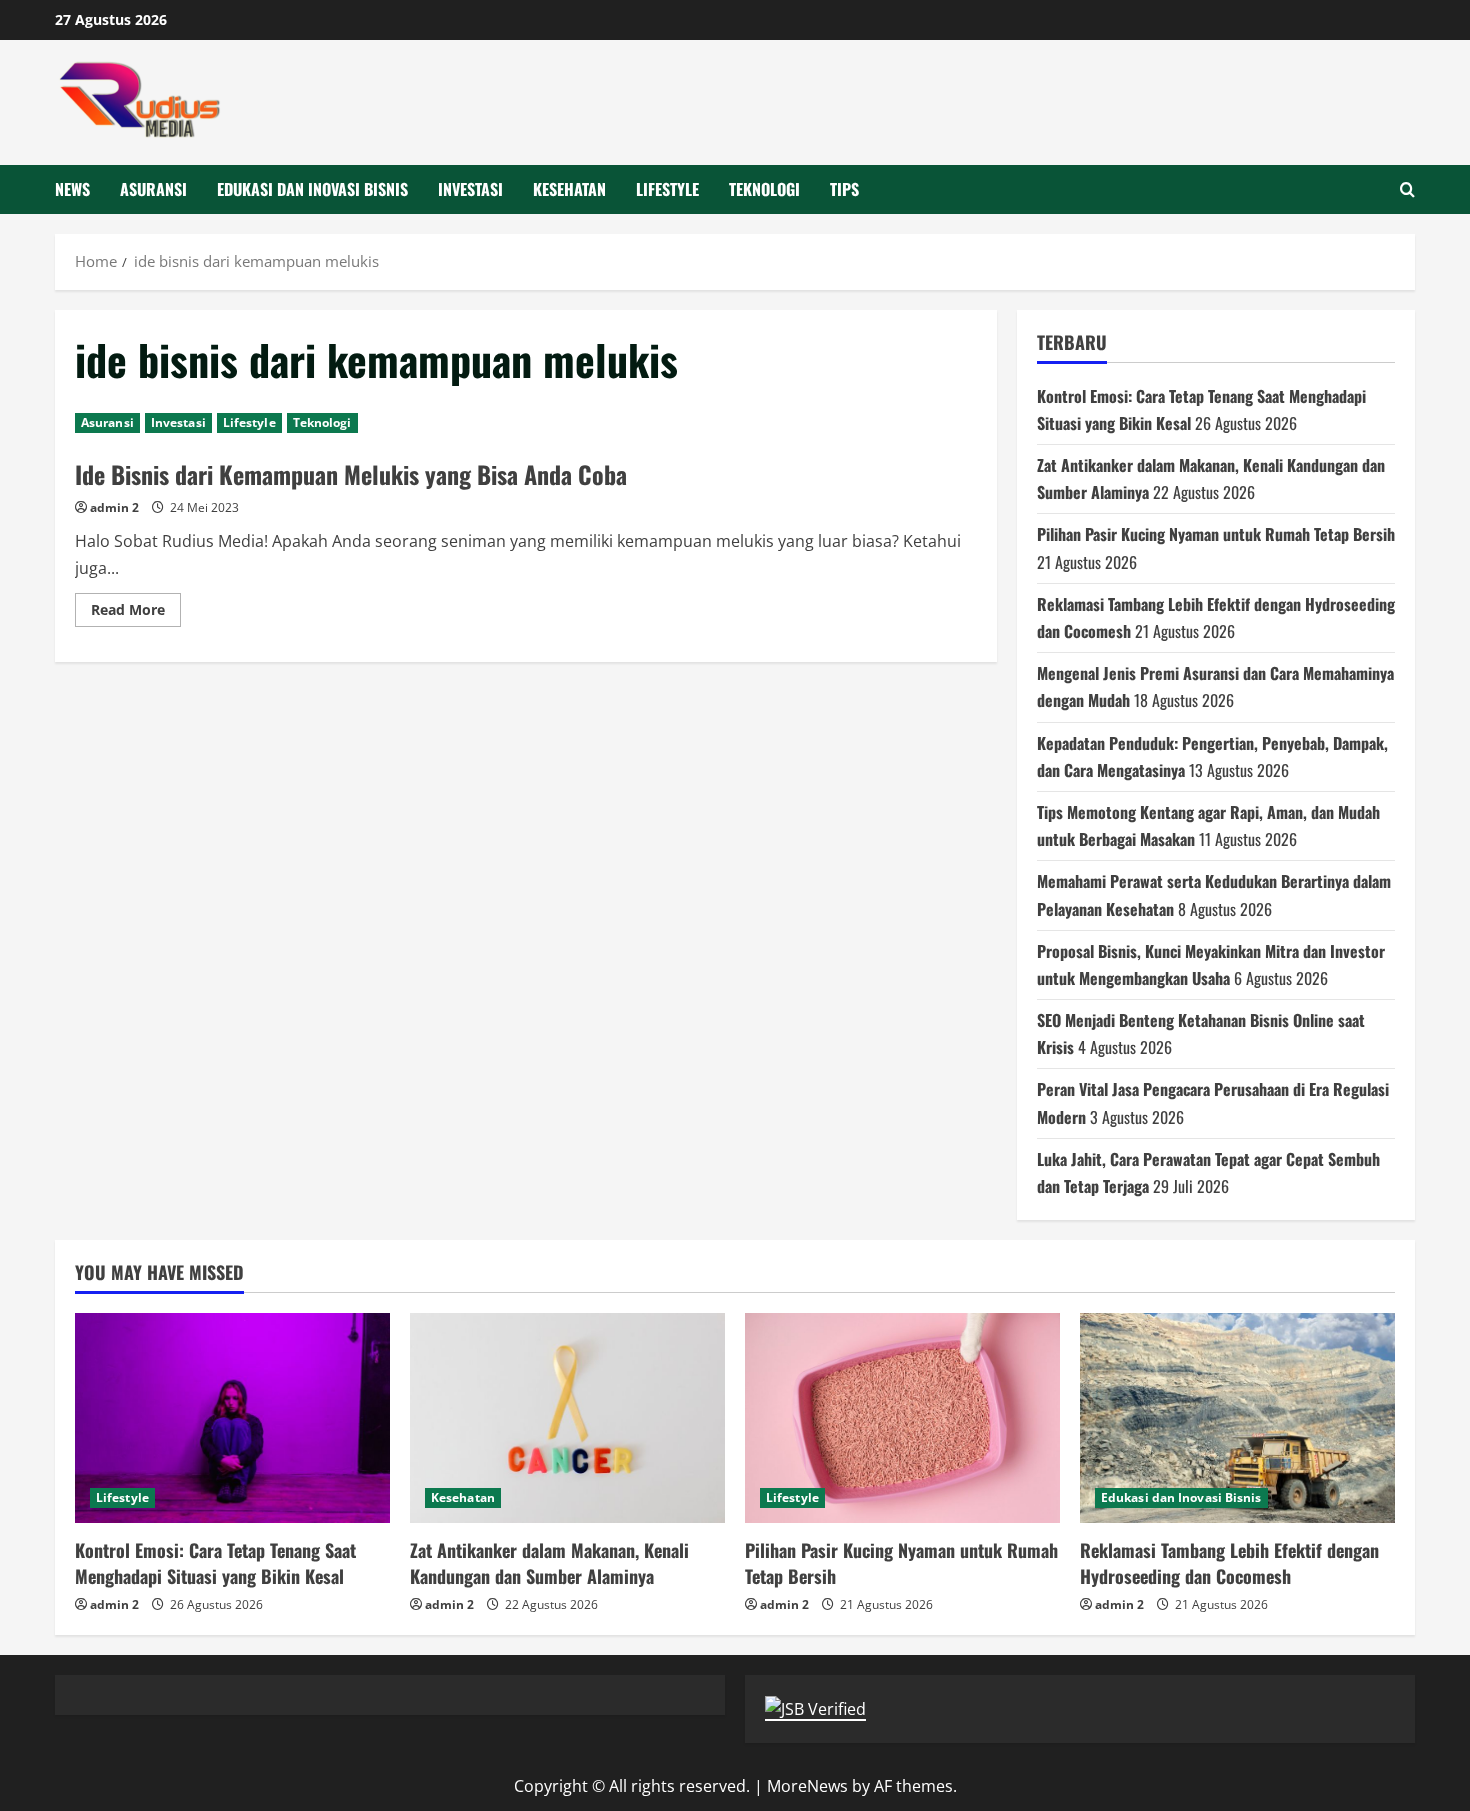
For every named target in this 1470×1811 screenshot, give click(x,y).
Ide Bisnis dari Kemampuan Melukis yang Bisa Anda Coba (351, 474)
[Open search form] (1407, 189)
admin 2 (114, 507)
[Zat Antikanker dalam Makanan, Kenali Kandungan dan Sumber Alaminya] (567, 1418)
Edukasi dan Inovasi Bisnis (312, 189)
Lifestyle (667, 189)
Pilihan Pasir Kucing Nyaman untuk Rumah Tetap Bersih (1216, 534)
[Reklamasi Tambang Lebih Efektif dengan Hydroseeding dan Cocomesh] (1237, 1418)
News (72, 189)
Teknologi (764, 189)
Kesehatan (569, 189)
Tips (844, 189)
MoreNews (807, 1786)
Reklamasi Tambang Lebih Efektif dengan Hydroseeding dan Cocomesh (1229, 1562)
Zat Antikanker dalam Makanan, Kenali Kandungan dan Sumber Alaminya (549, 1562)
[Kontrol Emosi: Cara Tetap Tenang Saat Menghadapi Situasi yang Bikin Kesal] (232, 1418)
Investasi (470, 189)
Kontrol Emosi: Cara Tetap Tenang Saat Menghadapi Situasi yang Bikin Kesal (215, 1562)
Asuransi (153, 189)
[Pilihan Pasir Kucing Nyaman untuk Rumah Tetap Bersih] (902, 1418)
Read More (136, 613)
